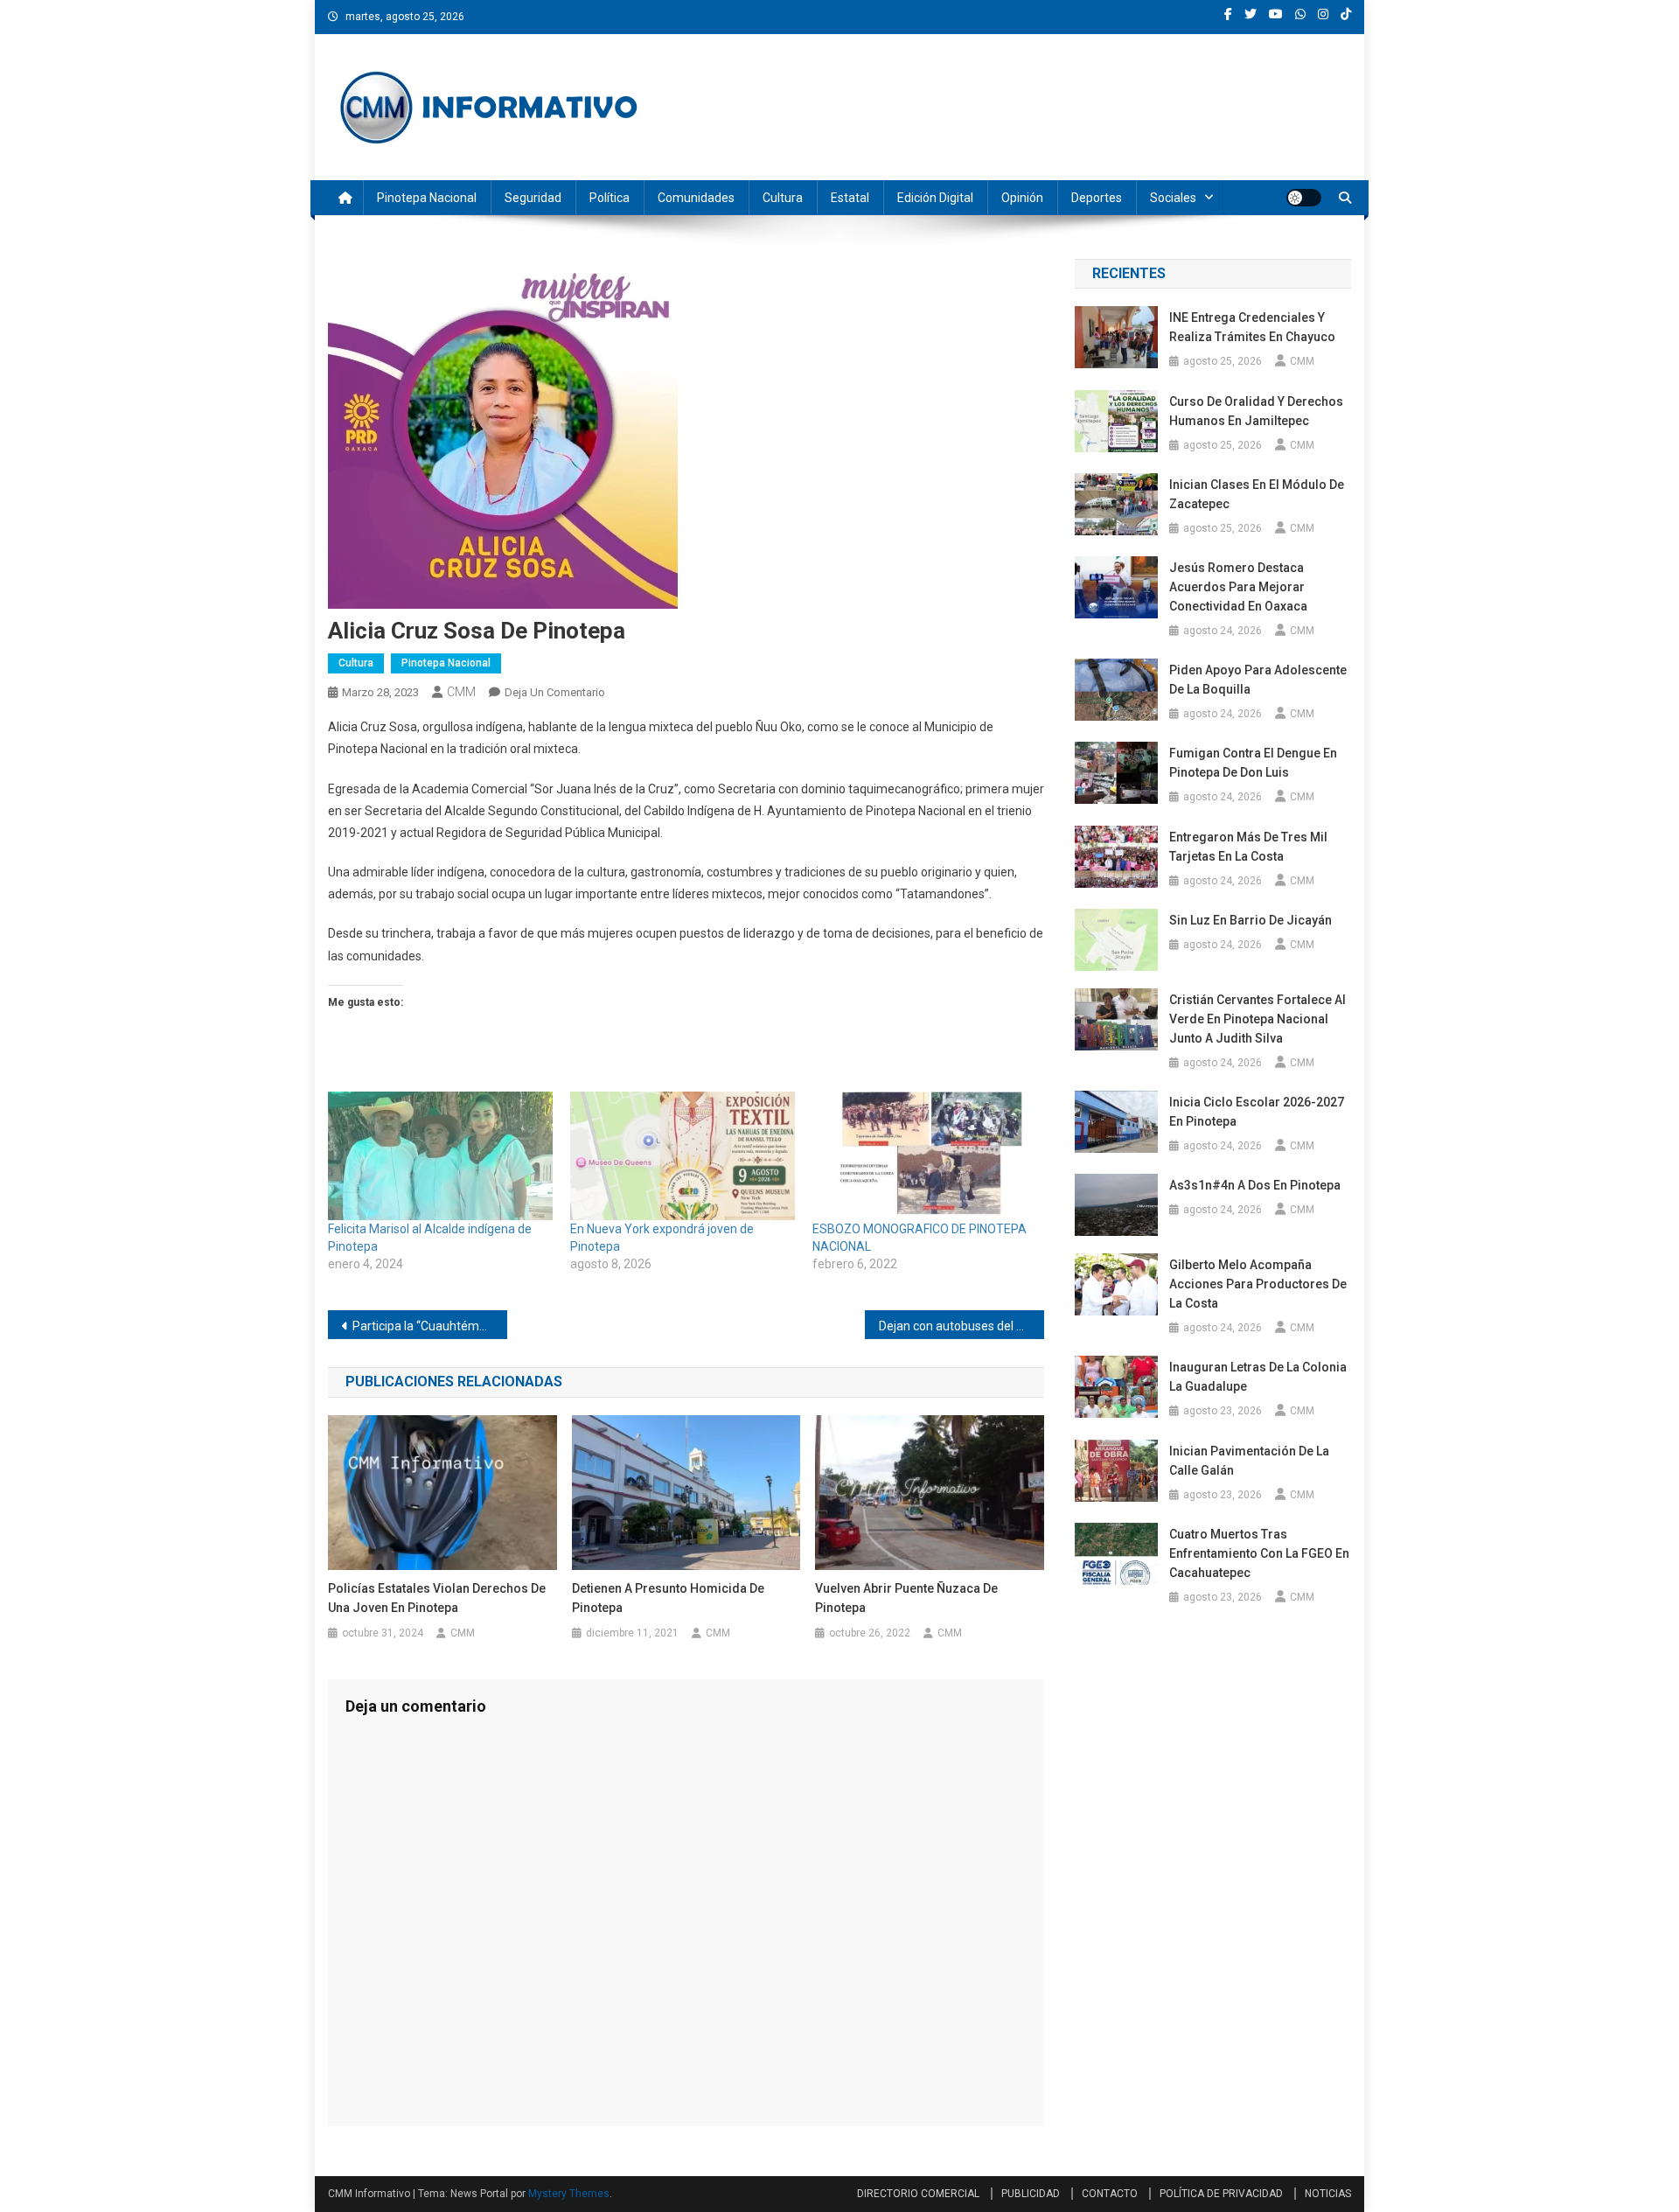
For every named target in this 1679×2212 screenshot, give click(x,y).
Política (610, 198)
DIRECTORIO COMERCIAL (918, 2194)
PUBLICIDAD (1031, 2194)
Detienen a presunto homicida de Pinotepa (668, 1598)
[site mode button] (1304, 198)
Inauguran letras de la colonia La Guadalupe (1258, 1377)
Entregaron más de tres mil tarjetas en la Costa (1248, 847)
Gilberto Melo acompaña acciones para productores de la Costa (1258, 1284)
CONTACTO (1110, 2194)
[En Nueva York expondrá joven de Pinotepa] (683, 1156)
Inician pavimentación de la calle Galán (1249, 1461)
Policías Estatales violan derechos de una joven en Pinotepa (437, 1598)
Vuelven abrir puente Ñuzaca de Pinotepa (906, 1598)
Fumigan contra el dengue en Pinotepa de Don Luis (1253, 763)
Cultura (783, 198)
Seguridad (533, 198)
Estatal (850, 198)
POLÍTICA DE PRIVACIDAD (1221, 2194)
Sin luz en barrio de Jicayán (1251, 920)
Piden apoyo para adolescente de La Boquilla (1258, 680)
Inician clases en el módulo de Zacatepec (1257, 494)
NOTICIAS (1328, 2194)
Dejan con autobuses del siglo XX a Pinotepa (961, 1326)
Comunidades (696, 198)
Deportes (1097, 198)
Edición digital (935, 198)
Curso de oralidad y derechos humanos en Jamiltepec (1256, 411)
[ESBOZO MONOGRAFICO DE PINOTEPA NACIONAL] (925, 1156)
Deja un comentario (555, 692)
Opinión (1022, 198)
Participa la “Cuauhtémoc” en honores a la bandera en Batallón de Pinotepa (430, 1326)
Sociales (1173, 198)
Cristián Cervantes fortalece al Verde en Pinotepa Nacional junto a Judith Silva (1258, 1019)
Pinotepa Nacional (427, 198)
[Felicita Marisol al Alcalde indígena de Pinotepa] (440, 1156)
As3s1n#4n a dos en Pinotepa (1256, 1185)
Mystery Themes (569, 2194)
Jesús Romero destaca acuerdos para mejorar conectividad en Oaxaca (1238, 587)
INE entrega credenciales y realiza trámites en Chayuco (1252, 327)
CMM (461, 692)
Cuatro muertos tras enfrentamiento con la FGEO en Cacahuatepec (1259, 1553)
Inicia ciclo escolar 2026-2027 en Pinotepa (1257, 1112)
